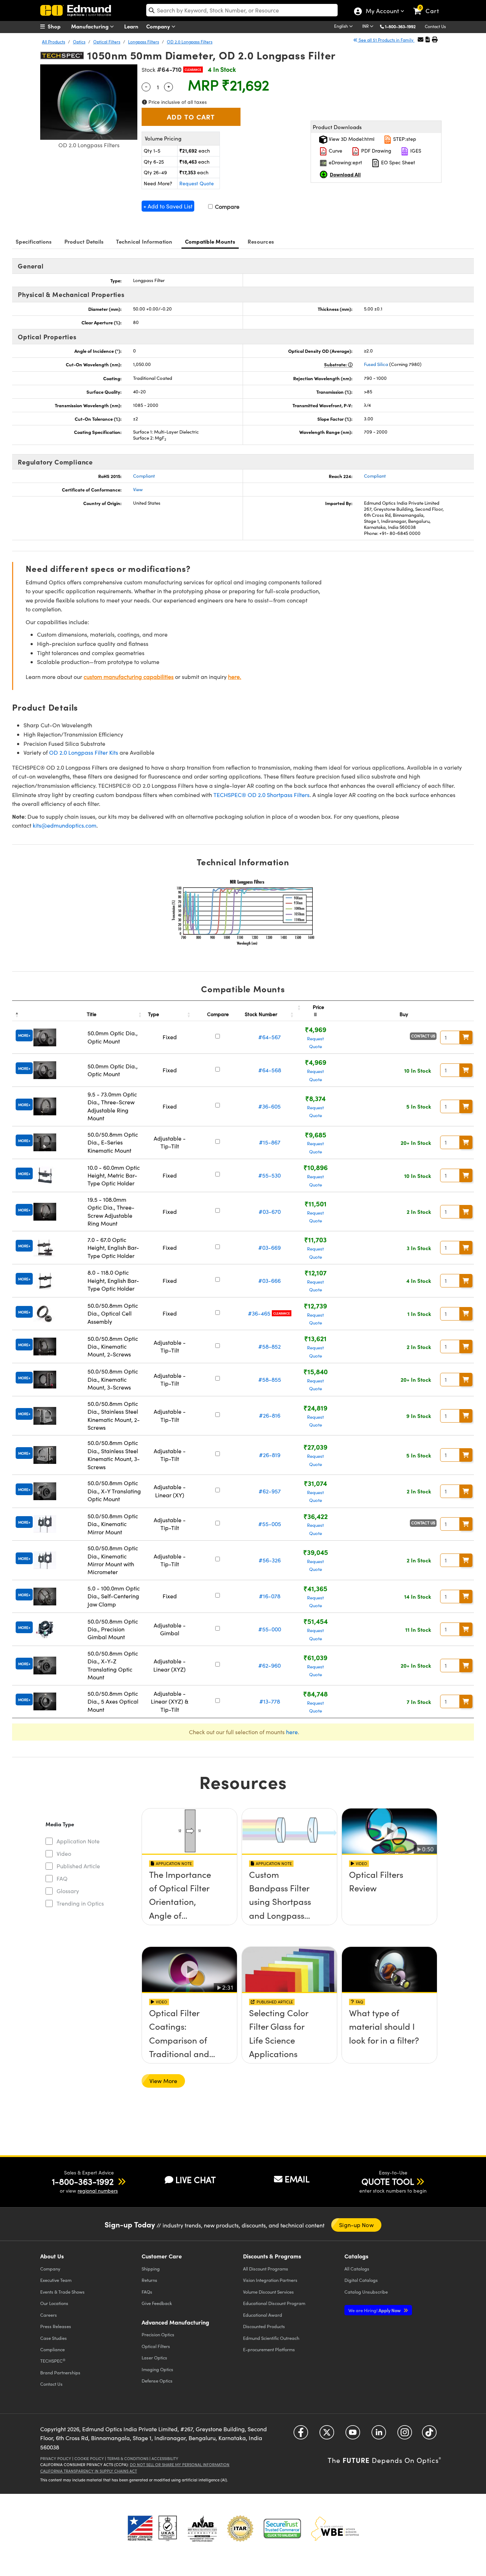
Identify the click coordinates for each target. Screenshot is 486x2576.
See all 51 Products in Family (386, 40)
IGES (415, 151)
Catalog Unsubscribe (366, 2292)
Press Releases (56, 2326)
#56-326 (270, 1560)
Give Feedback (157, 2303)
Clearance (193, 70)
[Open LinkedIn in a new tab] (379, 2435)
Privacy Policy (56, 2458)
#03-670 (270, 1212)
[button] (403, 26)
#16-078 (270, 1596)
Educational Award (263, 2315)
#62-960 (270, 1665)
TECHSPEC (53, 2361)
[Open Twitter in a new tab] (327, 2435)
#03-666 (270, 1281)
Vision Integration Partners (270, 2280)
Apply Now (375, 2310)
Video (64, 1853)
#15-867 (270, 1142)
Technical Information (144, 241)
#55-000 (270, 1629)
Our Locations (54, 2303)
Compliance (52, 2349)
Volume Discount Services (268, 2292)
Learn (131, 26)
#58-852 (270, 1346)
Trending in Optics (80, 1903)
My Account (382, 12)
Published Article (78, 1866)
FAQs (147, 2292)
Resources (261, 241)
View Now (189, 1895)
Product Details (84, 241)
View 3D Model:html (351, 139)
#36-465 (259, 1313)
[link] (429, 5)
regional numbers (98, 2191)
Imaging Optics (157, 2369)
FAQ (62, 1878)
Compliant (144, 476)
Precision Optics (158, 2334)
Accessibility (165, 2458)
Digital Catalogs (361, 2280)
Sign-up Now (356, 2225)
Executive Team (56, 2280)
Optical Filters (107, 42)
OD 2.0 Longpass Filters (190, 42)
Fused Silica (376, 364)
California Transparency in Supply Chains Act (89, 2471)
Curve (335, 151)
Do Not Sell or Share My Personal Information (180, 2465)
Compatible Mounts (210, 241)
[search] (242, 10)
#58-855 (270, 1379)
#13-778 (270, 1701)
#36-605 (270, 1106)
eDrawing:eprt (345, 162)
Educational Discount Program (274, 2303)
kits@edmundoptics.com (65, 825)
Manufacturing (91, 26)
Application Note (78, 1841)
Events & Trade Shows (62, 2292)
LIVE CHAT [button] (196, 2180)
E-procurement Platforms (269, 2349)
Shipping (151, 2269)
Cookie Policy (89, 2458)
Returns (149, 2280)
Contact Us (435, 26)
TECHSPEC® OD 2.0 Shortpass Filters (262, 795)
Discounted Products (264, 2326)
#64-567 (270, 1037)
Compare (226, 206)
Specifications (34, 241)
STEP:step (404, 139)
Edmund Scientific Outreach (271, 2338)
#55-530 (270, 1175)
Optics (79, 42)
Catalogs (357, 2269)
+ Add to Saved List (168, 206)
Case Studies (54, 2338)
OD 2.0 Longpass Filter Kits (84, 752)
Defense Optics (157, 2381)
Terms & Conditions (128, 2458)
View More (163, 2081)
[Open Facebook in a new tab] (301, 2435)
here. (235, 677)
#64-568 (270, 1070)
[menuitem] (58, 26)
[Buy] (466, 1037)
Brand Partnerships (60, 2372)
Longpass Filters (144, 42)
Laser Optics (154, 2357)
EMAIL (297, 2179)
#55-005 (270, 1524)
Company (159, 26)
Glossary (68, 1891)
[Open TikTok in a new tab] (429, 2435)
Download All (345, 174)
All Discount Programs (266, 2269)
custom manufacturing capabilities (129, 677)
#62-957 (270, 1491)
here (292, 1732)
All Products (54, 42)
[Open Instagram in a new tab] (405, 2435)
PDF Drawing (376, 151)
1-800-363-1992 (400, 26)
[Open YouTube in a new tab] (353, 2435)
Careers (49, 2315)
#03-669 (270, 1247)
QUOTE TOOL (388, 2181)
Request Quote (197, 183)
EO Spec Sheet (397, 162)
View (138, 489)
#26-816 (270, 1415)
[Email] (421, 39)
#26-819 (270, 1455)
